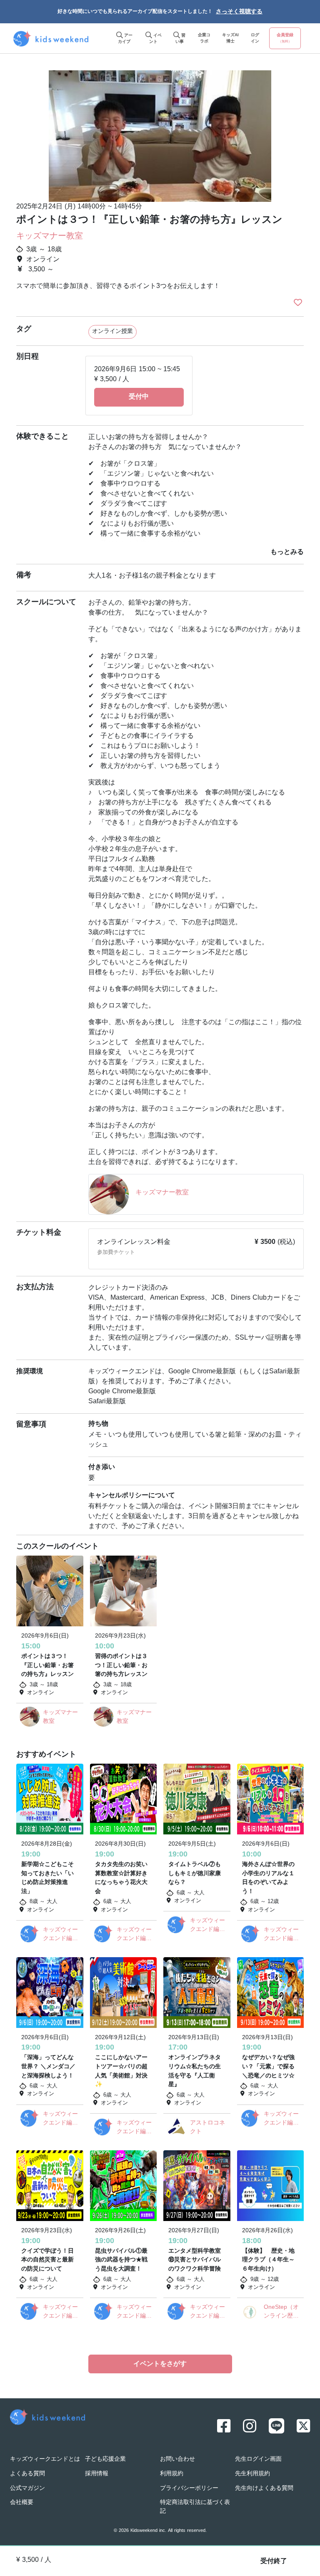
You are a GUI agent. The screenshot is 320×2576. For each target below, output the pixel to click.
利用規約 (172, 2474)
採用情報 (97, 2474)
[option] (160, 133)
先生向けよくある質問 (264, 2488)
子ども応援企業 (105, 2459)
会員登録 (285, 38)
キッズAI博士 (230, 38)
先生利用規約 (252, 2474)
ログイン (255, 38)
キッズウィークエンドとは (45, 2459)
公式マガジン (27, 2488)
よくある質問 (27, 2474)
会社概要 (22, 2503)
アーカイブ (125, 39)
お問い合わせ (177, 2459)
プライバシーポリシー (189, 2488)
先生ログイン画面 (258, 2459)
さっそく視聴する (239, 12)
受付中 (139, 397)
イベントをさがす (160, 2364)
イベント (155, 39)
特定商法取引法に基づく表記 (195, 2507)
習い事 (181, 39)
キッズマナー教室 (50, 236)
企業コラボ (204, 38)
